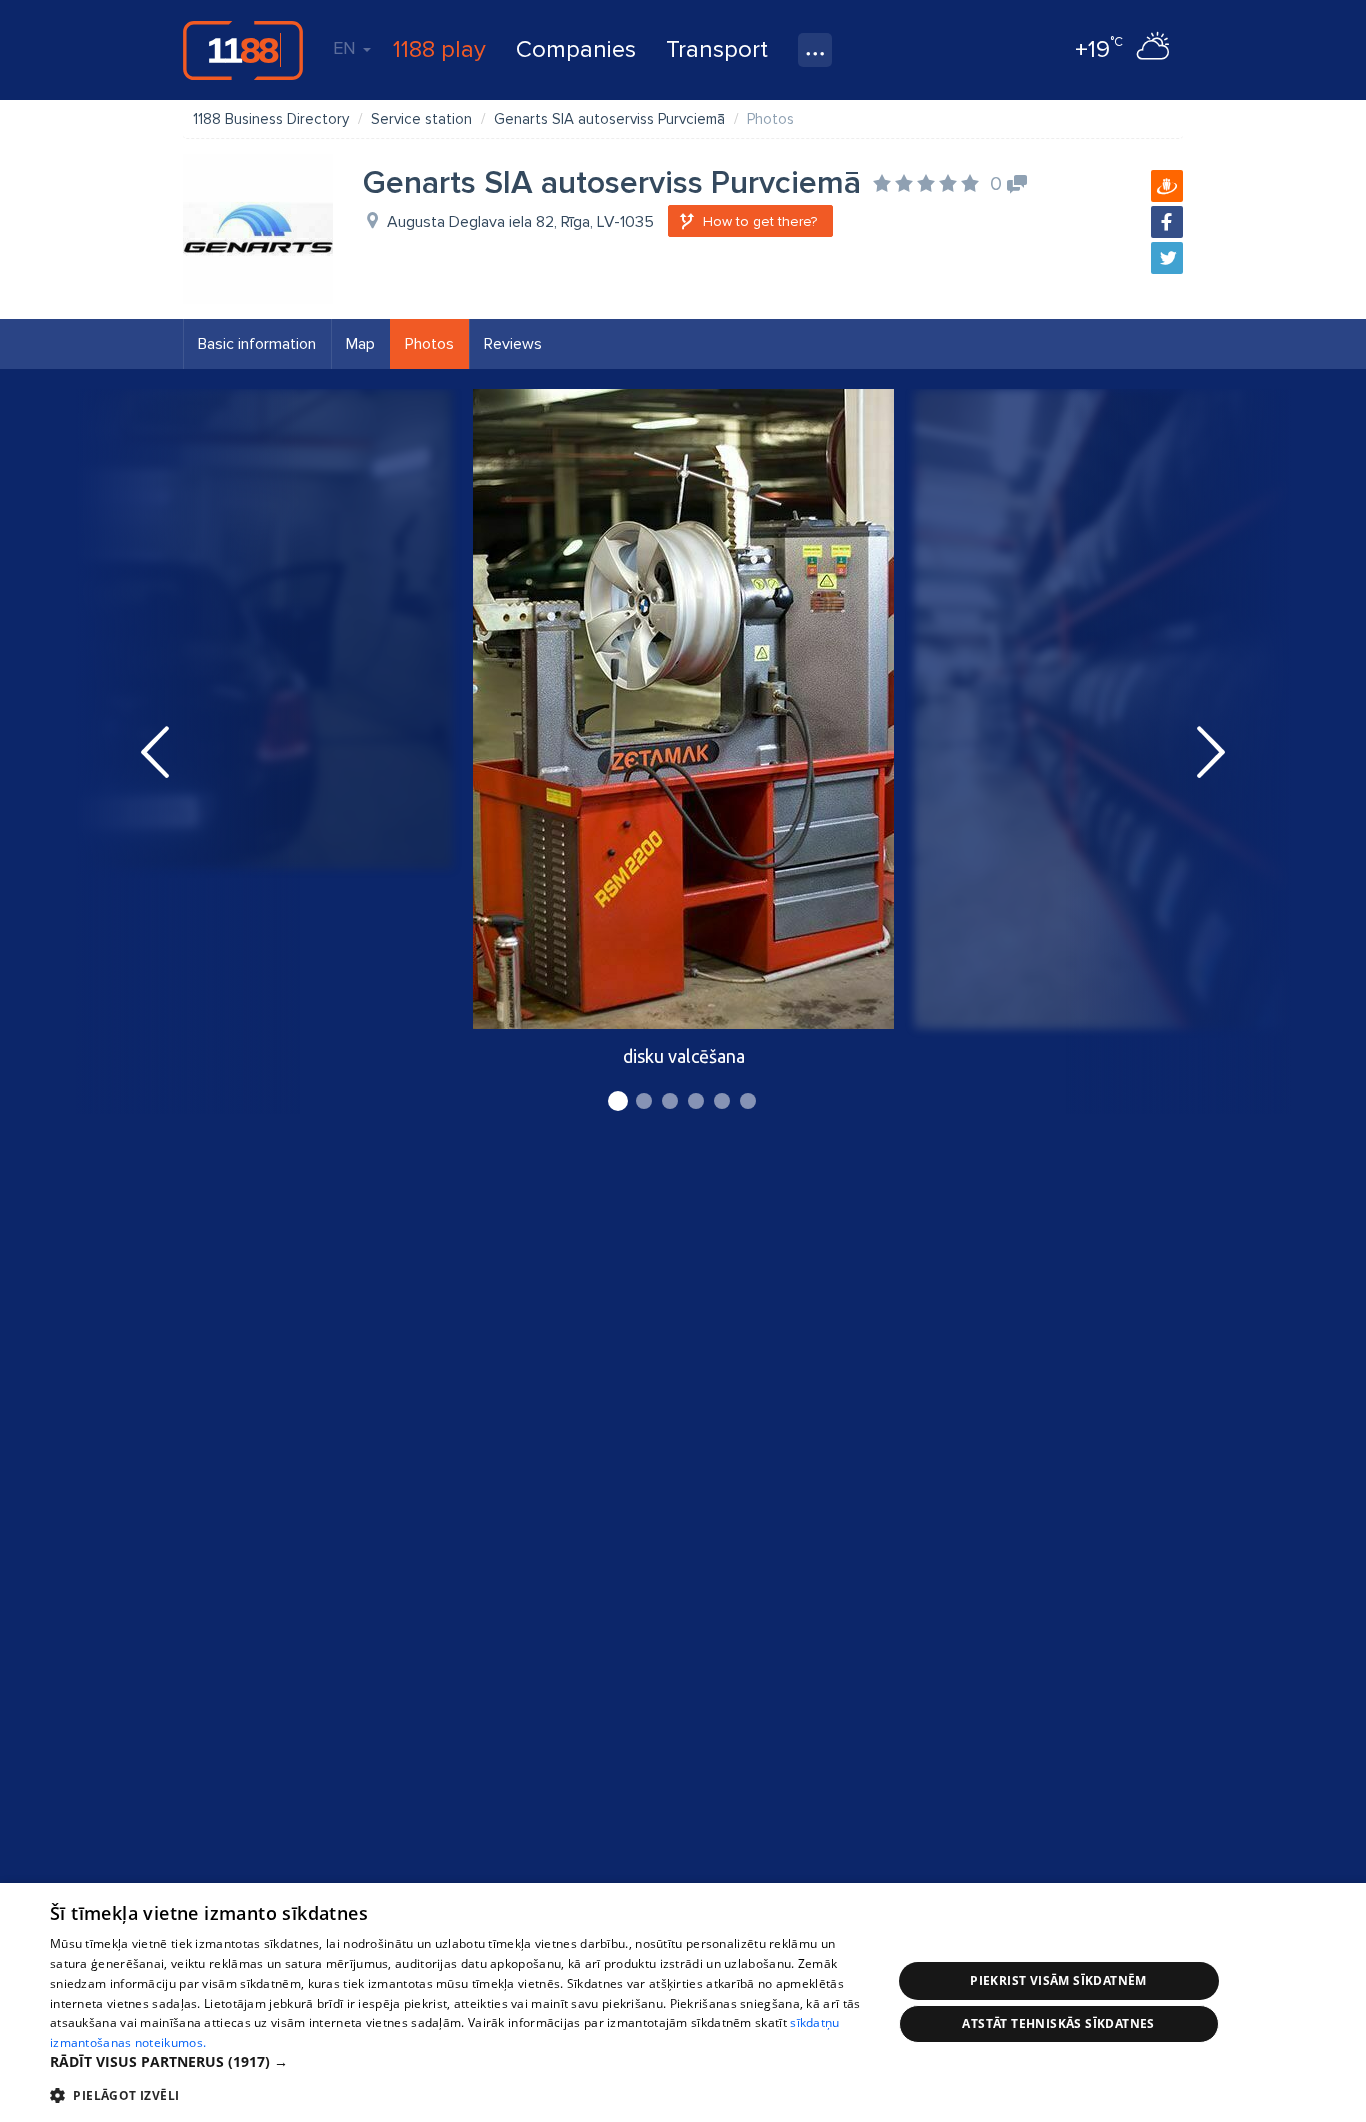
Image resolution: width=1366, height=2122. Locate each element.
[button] (458, 2062)
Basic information (257, 344)
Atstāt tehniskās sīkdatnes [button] (1058, 2023)
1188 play (439, 49)
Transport (717, 49)
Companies (576, 49)
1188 (243, 50)
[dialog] (683, 2002)
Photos (429, 344)
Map (360, 344)
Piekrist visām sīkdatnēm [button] (1058, 1980)
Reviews (513, 344)
